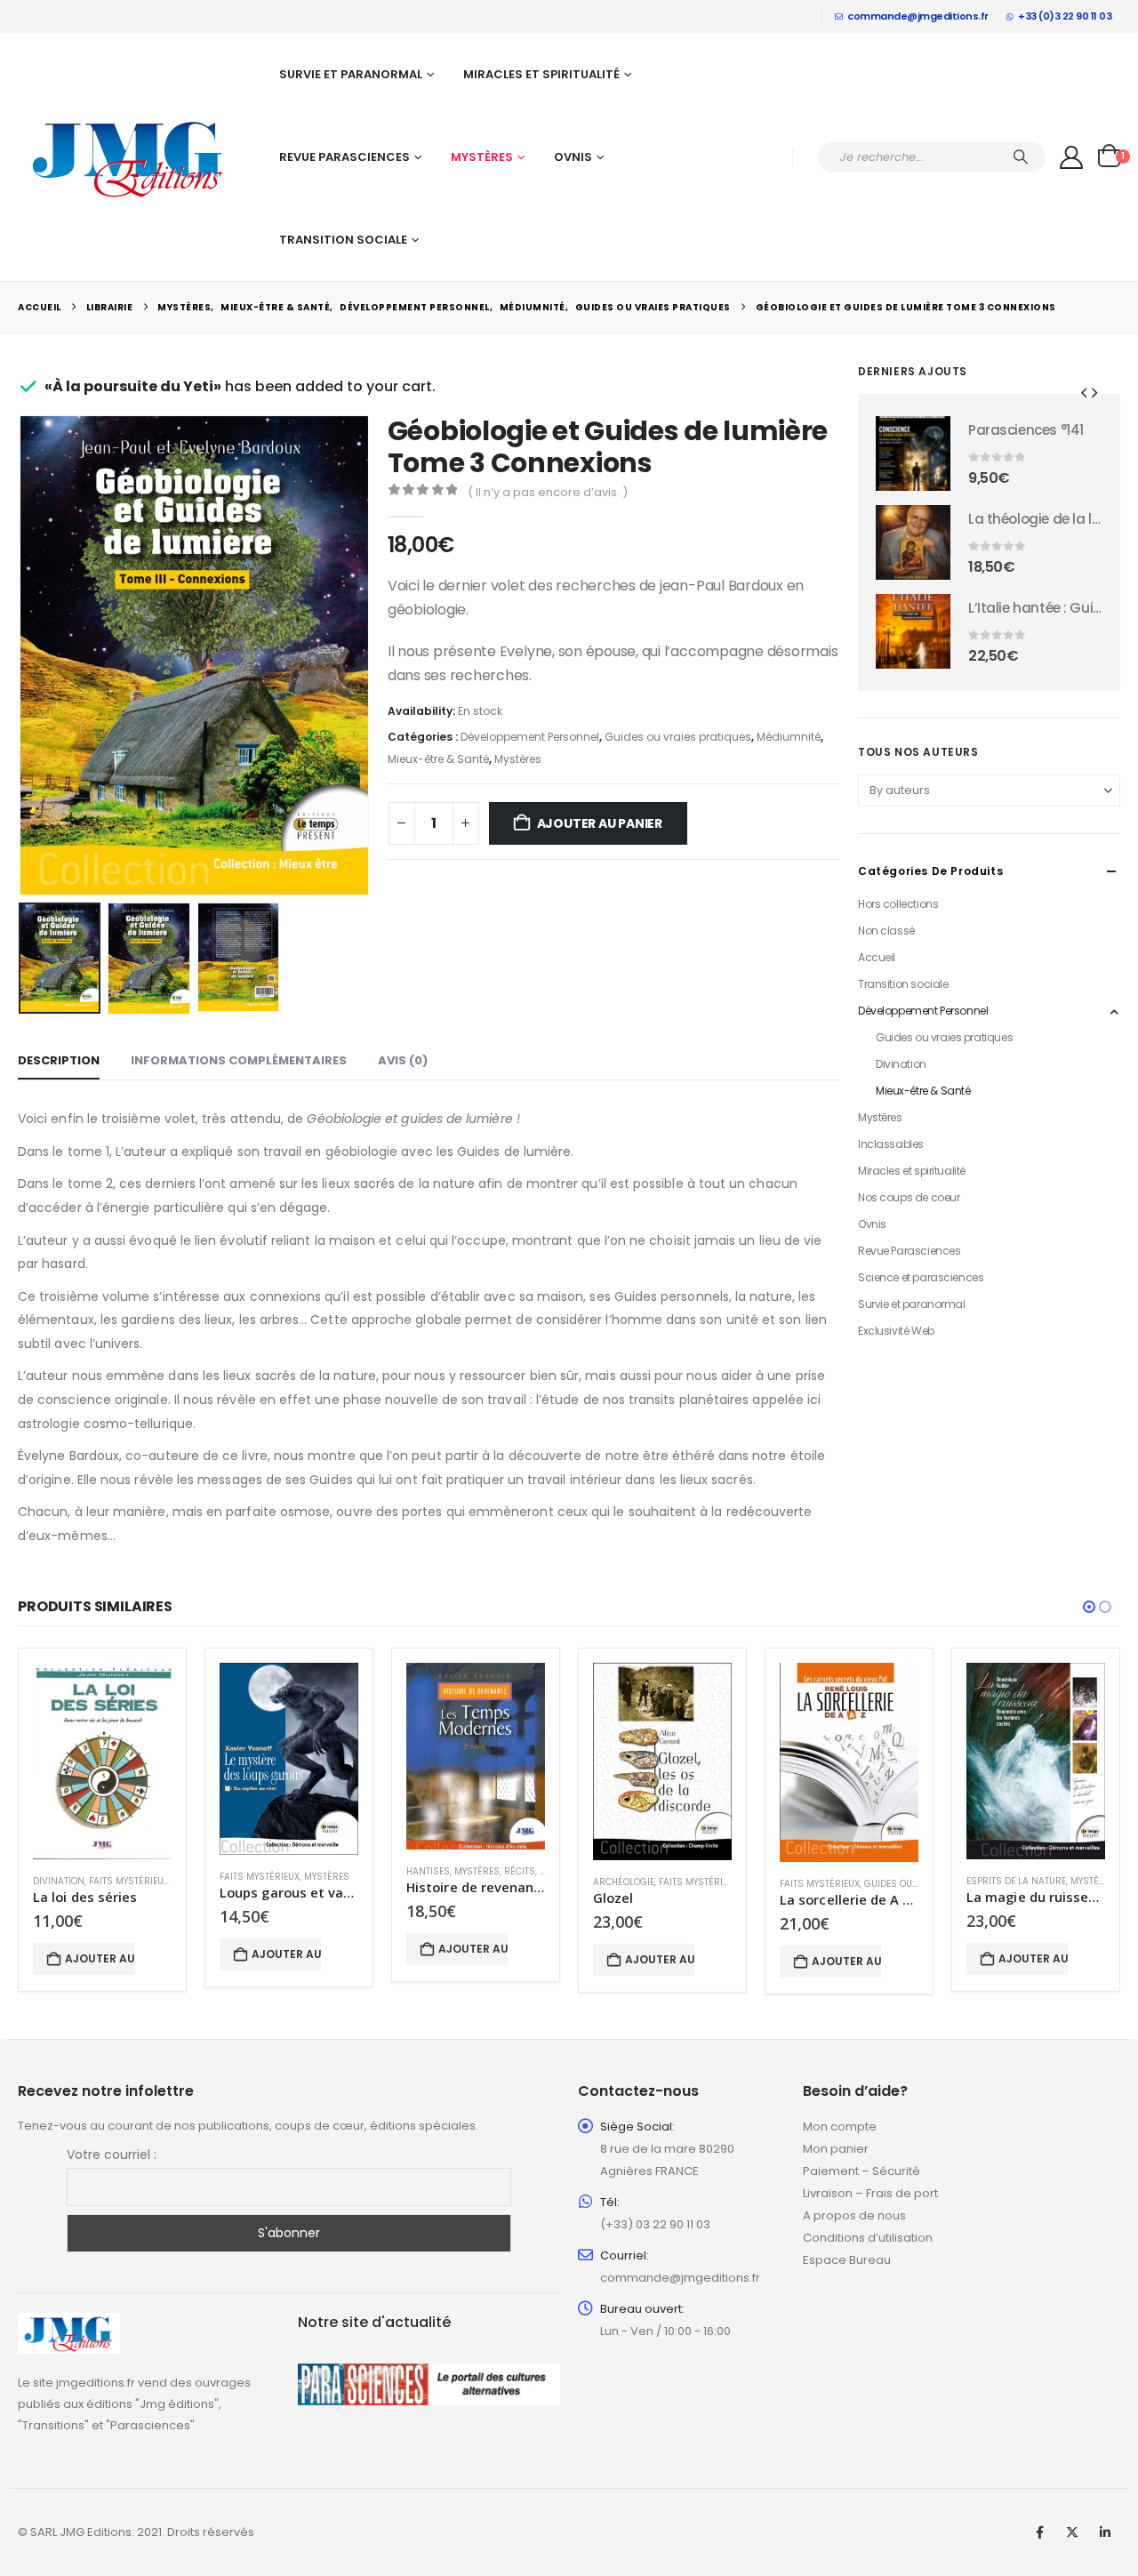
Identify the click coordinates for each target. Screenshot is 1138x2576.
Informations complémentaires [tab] (239, 1060)
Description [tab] (59, 1060)
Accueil (877, 957)
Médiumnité (789, 737)
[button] (22, 655)
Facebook (1039, 2532)
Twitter (1072, 2532)
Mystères (482, 157)
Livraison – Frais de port (870, 2193)
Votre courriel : (112, 2155)
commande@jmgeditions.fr (918, 16)
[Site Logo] (129, 157)
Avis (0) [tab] (403, 1060)
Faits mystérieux (129, 1881)
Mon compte (840, 2127)
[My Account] (1072, 157)
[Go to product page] (913, 453)
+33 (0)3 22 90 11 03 (1065, 16)
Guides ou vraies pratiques (678, 737)
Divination (901, 1064)
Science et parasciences (921, 1277)
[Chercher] (1021, 157)
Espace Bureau (847, 2260)
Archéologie (624, 1882)
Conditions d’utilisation (868, 2238)
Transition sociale (343, 240)
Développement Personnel (530, 737)
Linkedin (1105, 2532)
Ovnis (573, 157)
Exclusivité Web (896, 1331)
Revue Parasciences (345, 157)
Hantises (428, 1871)
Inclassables (891, 1144)
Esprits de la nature (1016, 1881)
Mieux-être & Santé (438, 759)
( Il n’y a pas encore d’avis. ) (548, 492)
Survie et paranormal (351, 74)
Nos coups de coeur (909, 1197)
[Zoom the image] (69, 2323)
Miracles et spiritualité (541, 74)
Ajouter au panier (600, 823)
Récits (520, 1871)
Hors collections (898, 904)
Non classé (886, 931)
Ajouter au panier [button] (100, 1958)
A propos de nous (854, 2215)
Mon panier (836, 2149)
